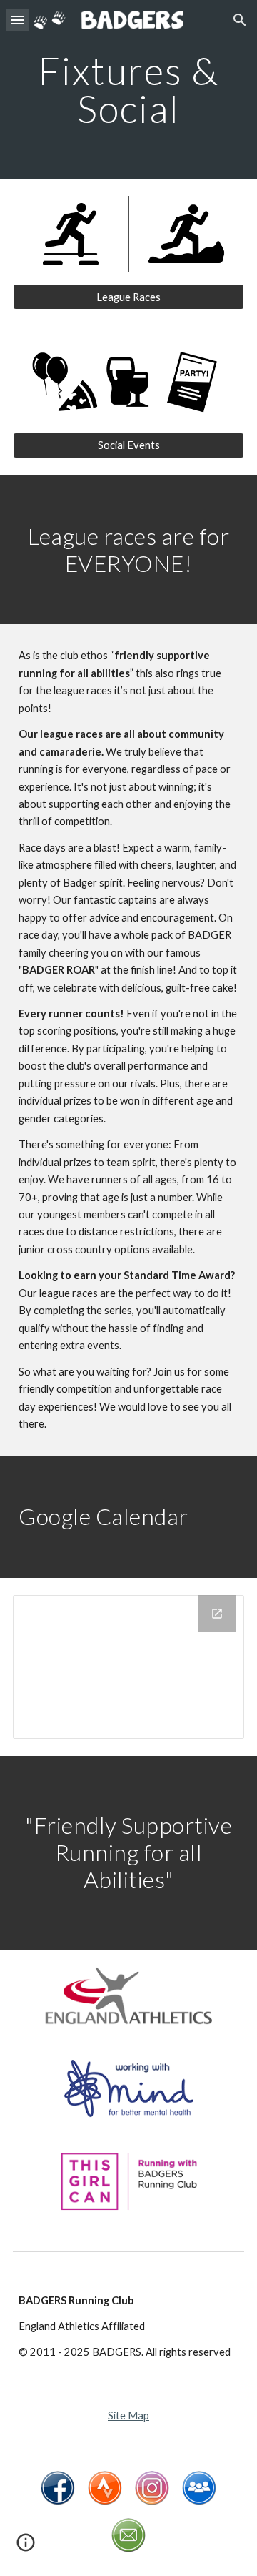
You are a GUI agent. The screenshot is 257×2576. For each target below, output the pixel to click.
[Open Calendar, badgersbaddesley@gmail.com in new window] (217, 1614)
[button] (17, 20)
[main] (128, 90)
